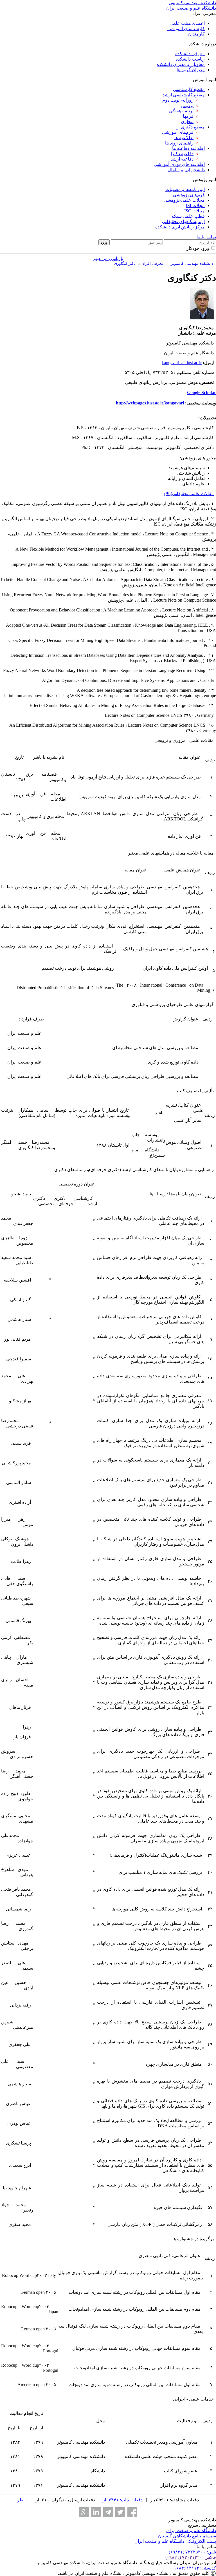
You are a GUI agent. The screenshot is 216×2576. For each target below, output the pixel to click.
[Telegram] (108, 2512)
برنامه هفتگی (181, 111)
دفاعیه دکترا (182, 154)
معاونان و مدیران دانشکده (181, 64)
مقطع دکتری (193, 127)
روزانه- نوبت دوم (178, 100)
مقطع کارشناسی (189, 89)
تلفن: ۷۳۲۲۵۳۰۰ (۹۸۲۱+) (192, 2552)
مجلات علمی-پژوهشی (184, 200)
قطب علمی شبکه (188, 216)
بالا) (167, 494)
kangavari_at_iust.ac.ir (182, 363)
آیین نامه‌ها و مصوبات (185, 189)
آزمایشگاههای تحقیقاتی (183, 222)
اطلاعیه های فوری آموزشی (179, 164)
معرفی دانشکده (190, 54)
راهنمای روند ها (179, 143)
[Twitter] (120, 2512)
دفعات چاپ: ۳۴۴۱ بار (123, 2500)
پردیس (187, 105)
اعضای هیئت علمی (187, 23)
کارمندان (196, 34)
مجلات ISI (195, 205)
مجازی (187, 122)
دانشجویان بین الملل (186, 170)
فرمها (188, 116)
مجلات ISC (194, 211)
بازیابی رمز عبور (108, 258)
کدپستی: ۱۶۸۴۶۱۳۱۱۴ (195, 2568)
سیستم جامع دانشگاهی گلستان (187, 2536)
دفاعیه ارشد (182, 159)
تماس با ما (206, 237)
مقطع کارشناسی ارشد (184, 95)
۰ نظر (23, 2500)
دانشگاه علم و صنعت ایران (191, 2531)
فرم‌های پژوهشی (189, 195)
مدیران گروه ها (191, 70)
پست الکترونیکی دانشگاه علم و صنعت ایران (175, 2541)
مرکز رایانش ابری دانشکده (180, 227)
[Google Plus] (84, 2512)
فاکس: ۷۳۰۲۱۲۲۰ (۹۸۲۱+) (191, 2557)
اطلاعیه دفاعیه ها (188, 148)
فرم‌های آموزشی (178, 132)
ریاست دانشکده (190, 59)
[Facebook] (132, 2512)
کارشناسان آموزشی (186, 29)
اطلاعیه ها (184, 138)
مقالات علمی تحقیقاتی (193, 494)
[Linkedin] (96, 2512)
